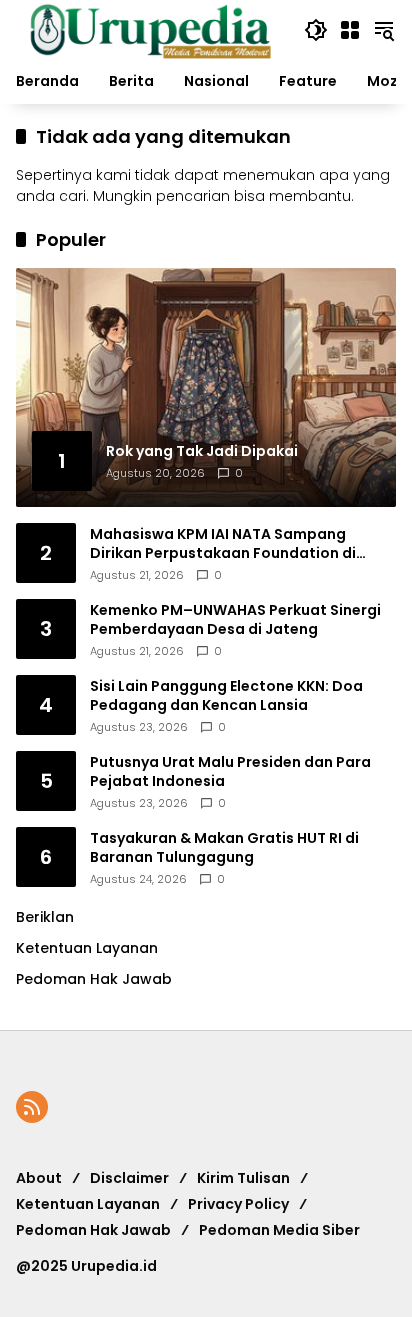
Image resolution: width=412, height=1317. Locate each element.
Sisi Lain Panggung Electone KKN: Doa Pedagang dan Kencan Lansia (226, 696)
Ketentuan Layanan (87, 948)
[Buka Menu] (350, 30)
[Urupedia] (150, 29)
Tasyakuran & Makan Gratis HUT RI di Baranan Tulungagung (224, 848)
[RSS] (32, 1107)
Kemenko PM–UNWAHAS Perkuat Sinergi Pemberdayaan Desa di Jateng (235, 620)
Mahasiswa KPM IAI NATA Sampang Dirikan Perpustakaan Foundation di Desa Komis (223, 544)
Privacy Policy (238, 1204)
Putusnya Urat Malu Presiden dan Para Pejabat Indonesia (230, 772)
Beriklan (45, 917)
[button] (316, 30)
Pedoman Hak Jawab (93, 1230)
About (39, 1178)
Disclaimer (129, 1178)
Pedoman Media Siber (279, 1230)
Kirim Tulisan (243, 1178)
